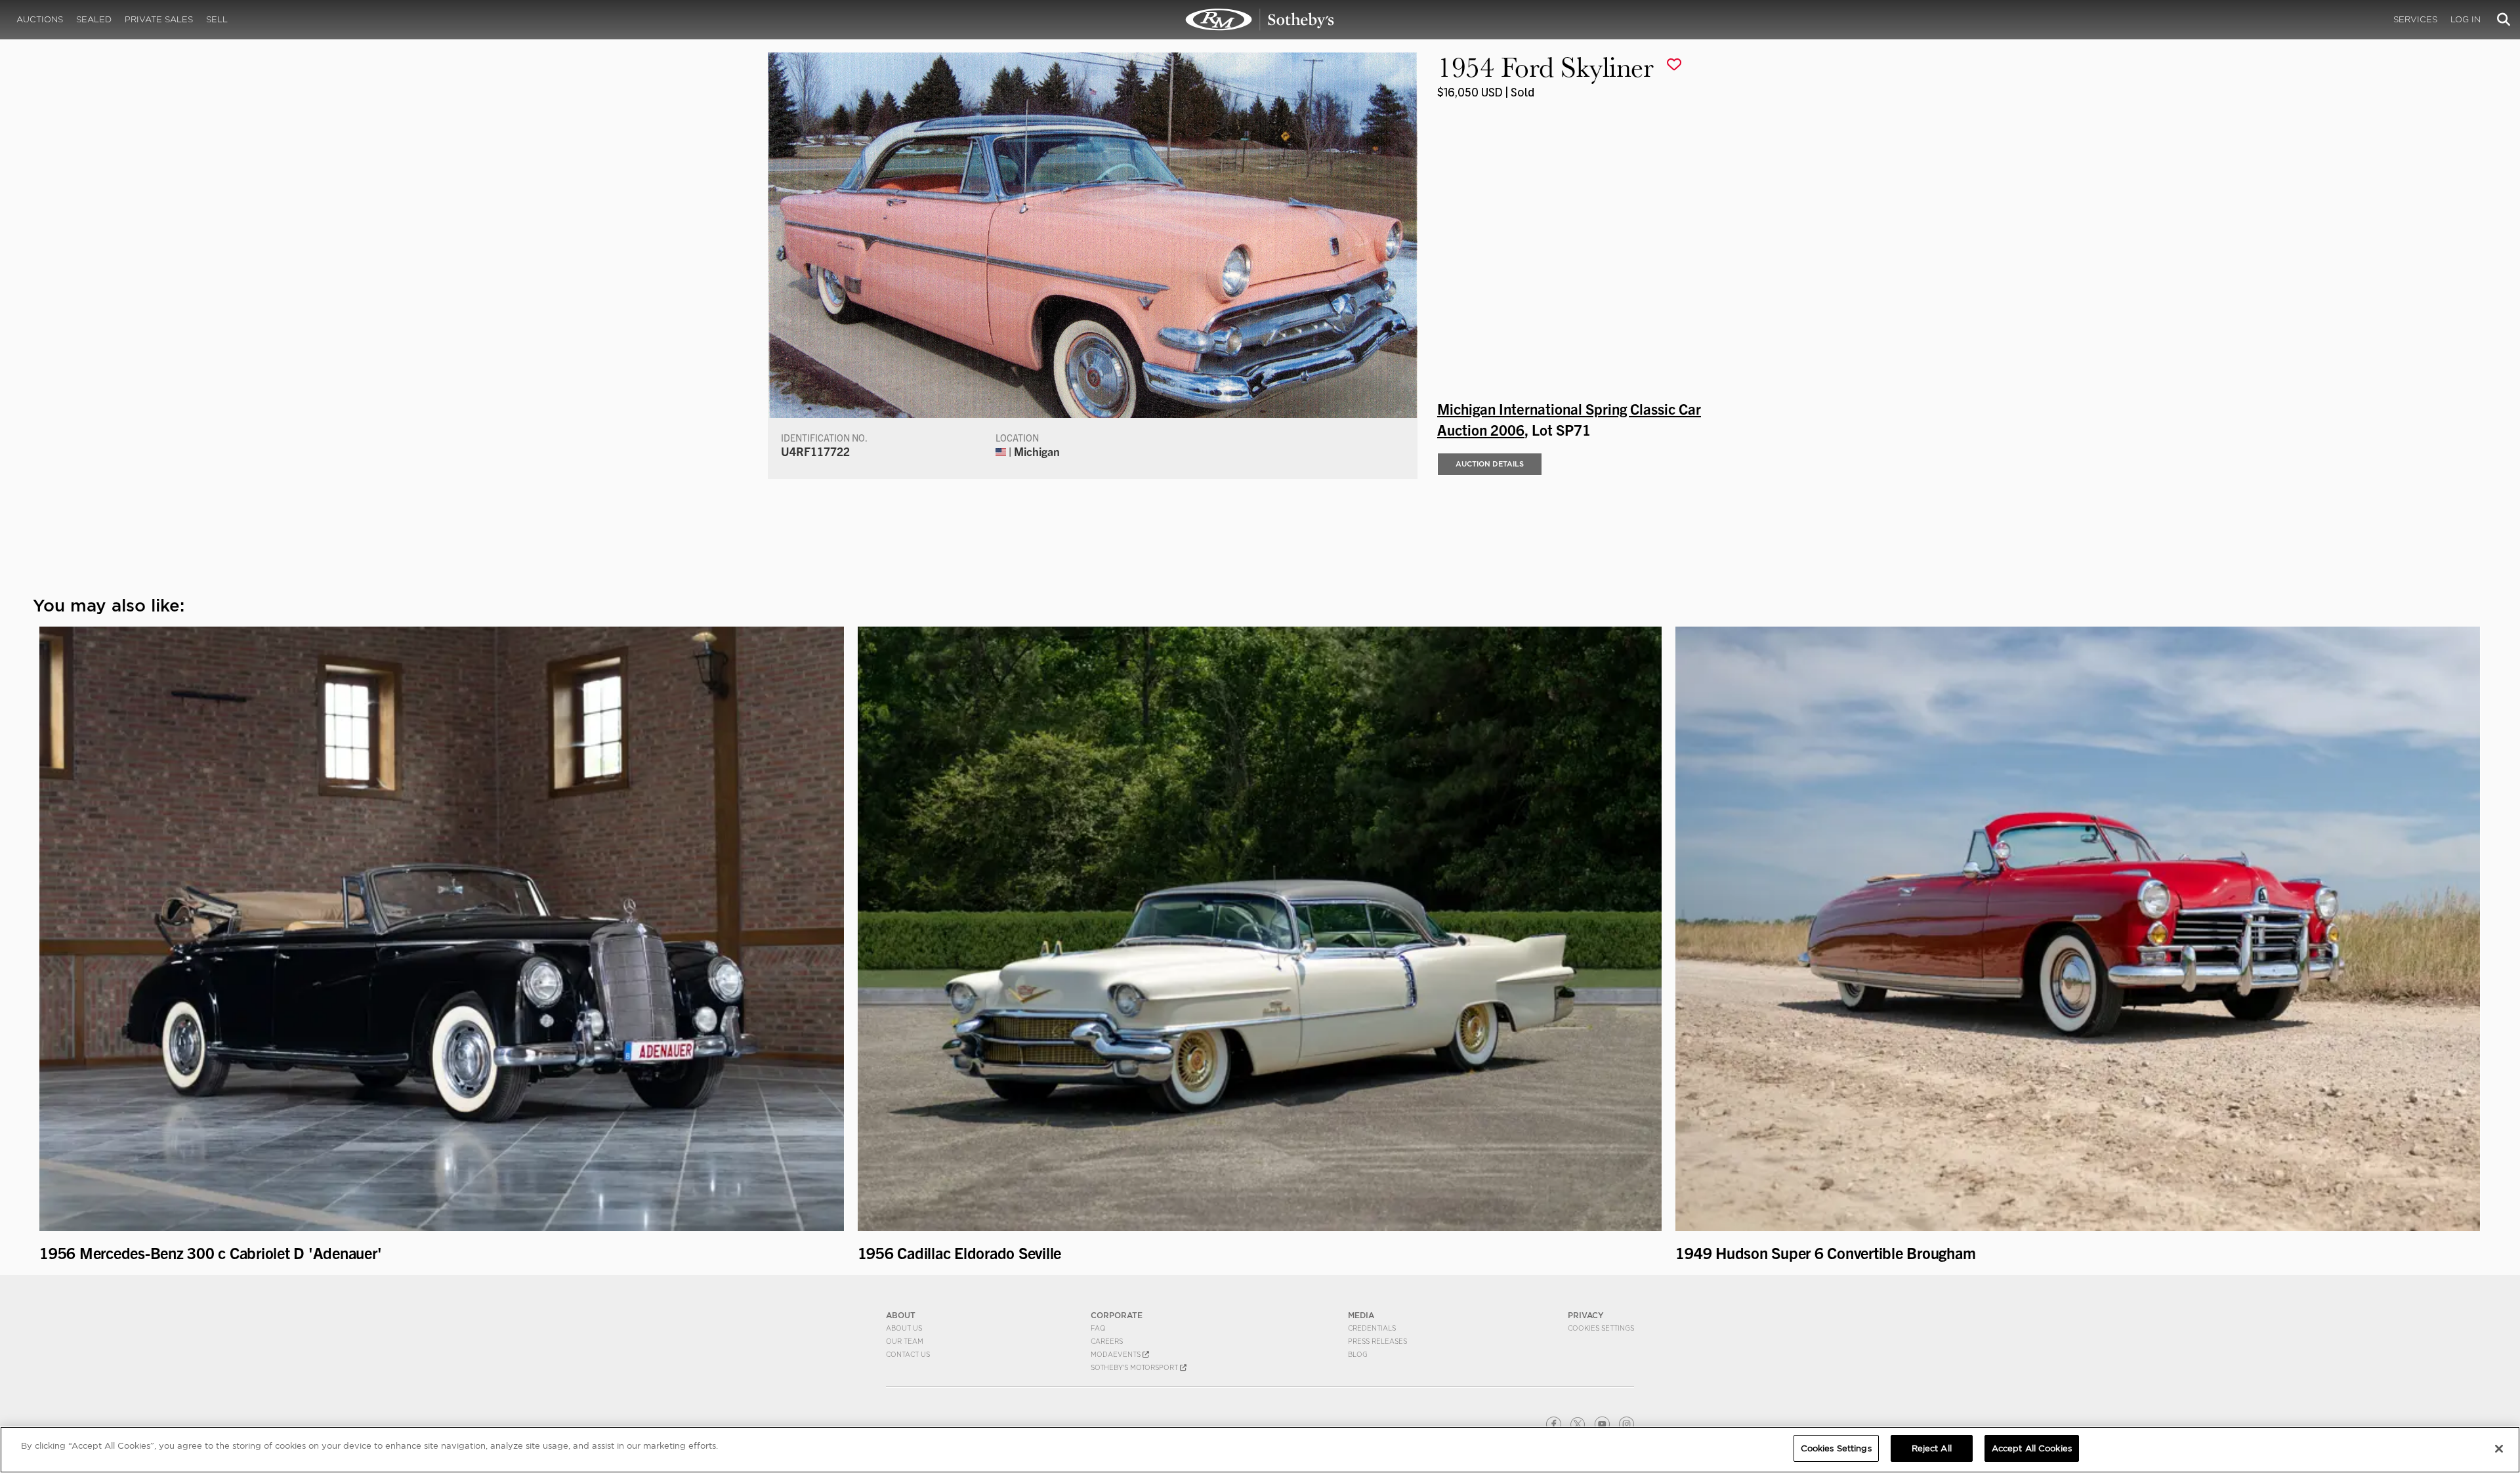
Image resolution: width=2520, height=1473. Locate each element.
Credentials (1372, 1328)
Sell (217, 19)
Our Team (905, 1341)
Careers (1107, 1341)
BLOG (1358, 1354)
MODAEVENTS (1117, 1354)
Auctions (40, 19)
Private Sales (159, 19)
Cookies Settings (1601, 1328)
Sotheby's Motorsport (1135, 1367)
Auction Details (1490, 464)
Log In (2466, 19)
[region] (1260, 1450)
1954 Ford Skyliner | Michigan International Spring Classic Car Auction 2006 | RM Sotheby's (1260, 20)
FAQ (1098, 1328)
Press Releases (1377, 1341)
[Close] (2499, 1449)
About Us (904, 1328)
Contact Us (908, 1354)
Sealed (94, 19)
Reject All (1932, 1448)
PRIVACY (1586, 1315)
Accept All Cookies (2032, 1448)
